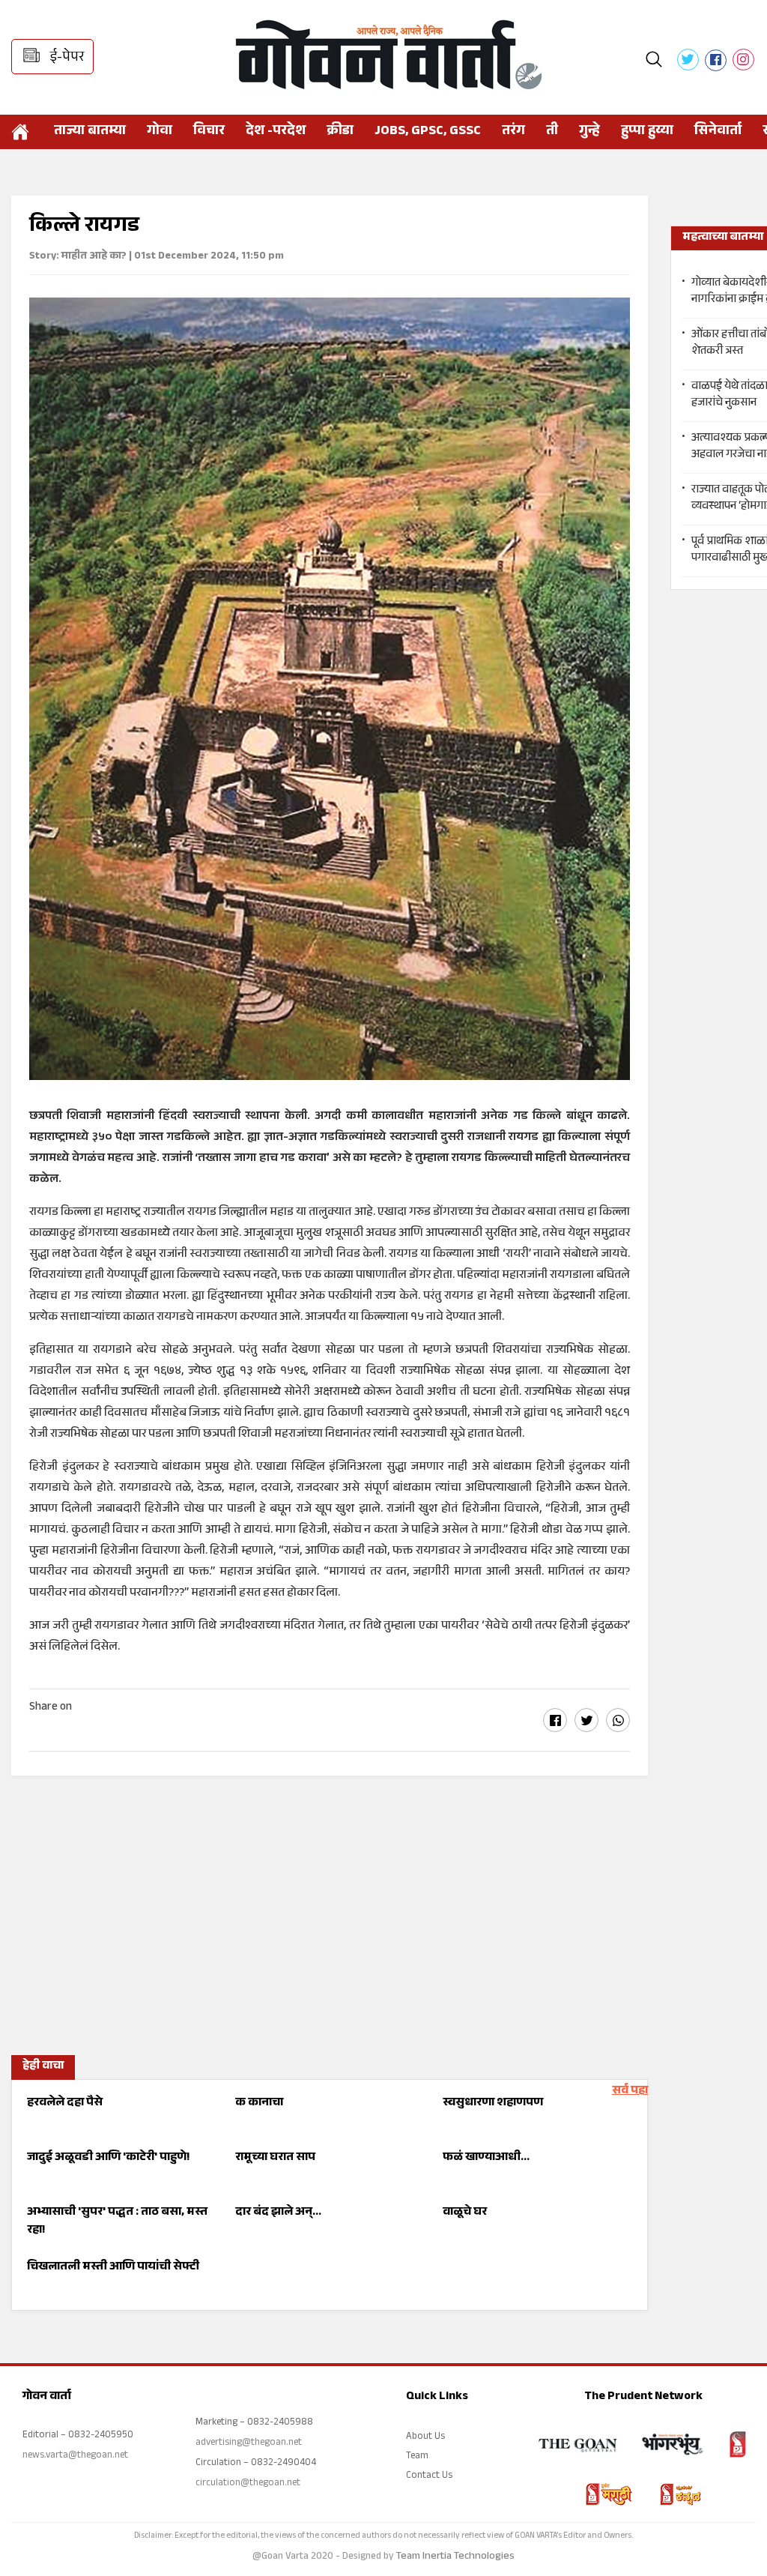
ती (552, 132)
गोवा (160, 132)
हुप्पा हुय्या (647, 132)
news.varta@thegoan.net (75, 2456)
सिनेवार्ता (718, 132)
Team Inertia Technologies (455, 2557)
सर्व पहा (630, 2091)
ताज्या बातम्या (90, 132)
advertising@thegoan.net (249, 2443)
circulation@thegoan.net (248, 2484)
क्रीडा (340, 132)
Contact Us (429, 2476)
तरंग (513, 132)
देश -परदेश (276, 132)
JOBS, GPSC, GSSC (428, 132)
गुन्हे (589, 132)
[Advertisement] (330, 1910)
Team (417, 2457)
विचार (209, 132)
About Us (425, 2437)
